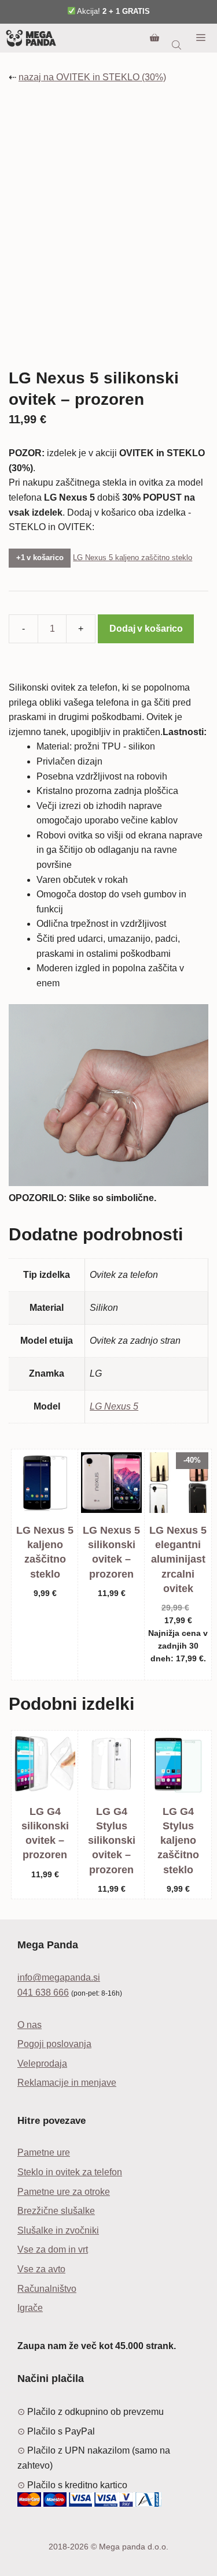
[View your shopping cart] (155, 38)
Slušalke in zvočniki (58, 2230)
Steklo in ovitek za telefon (70, 2172)
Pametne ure (44, 2152)
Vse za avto (41, 2269)
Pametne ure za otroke (64, 2192)
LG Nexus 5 (114, 1406)
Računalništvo (47, 2289)
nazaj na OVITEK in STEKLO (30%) (92, 77)
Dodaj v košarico (146, 629)
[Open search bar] (178, 45)
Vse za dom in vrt (53, 2249)
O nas (30, 2025)
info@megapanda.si (59, 1977)
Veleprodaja (42, 2064)
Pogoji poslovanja (54, 2044)
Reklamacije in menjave (67, 2083)
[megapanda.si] (31, 38)
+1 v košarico (40, 558)
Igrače (30, 2308)
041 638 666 (43, 1992)
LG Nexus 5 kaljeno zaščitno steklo (133, 558)
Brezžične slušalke (56, 2211)
